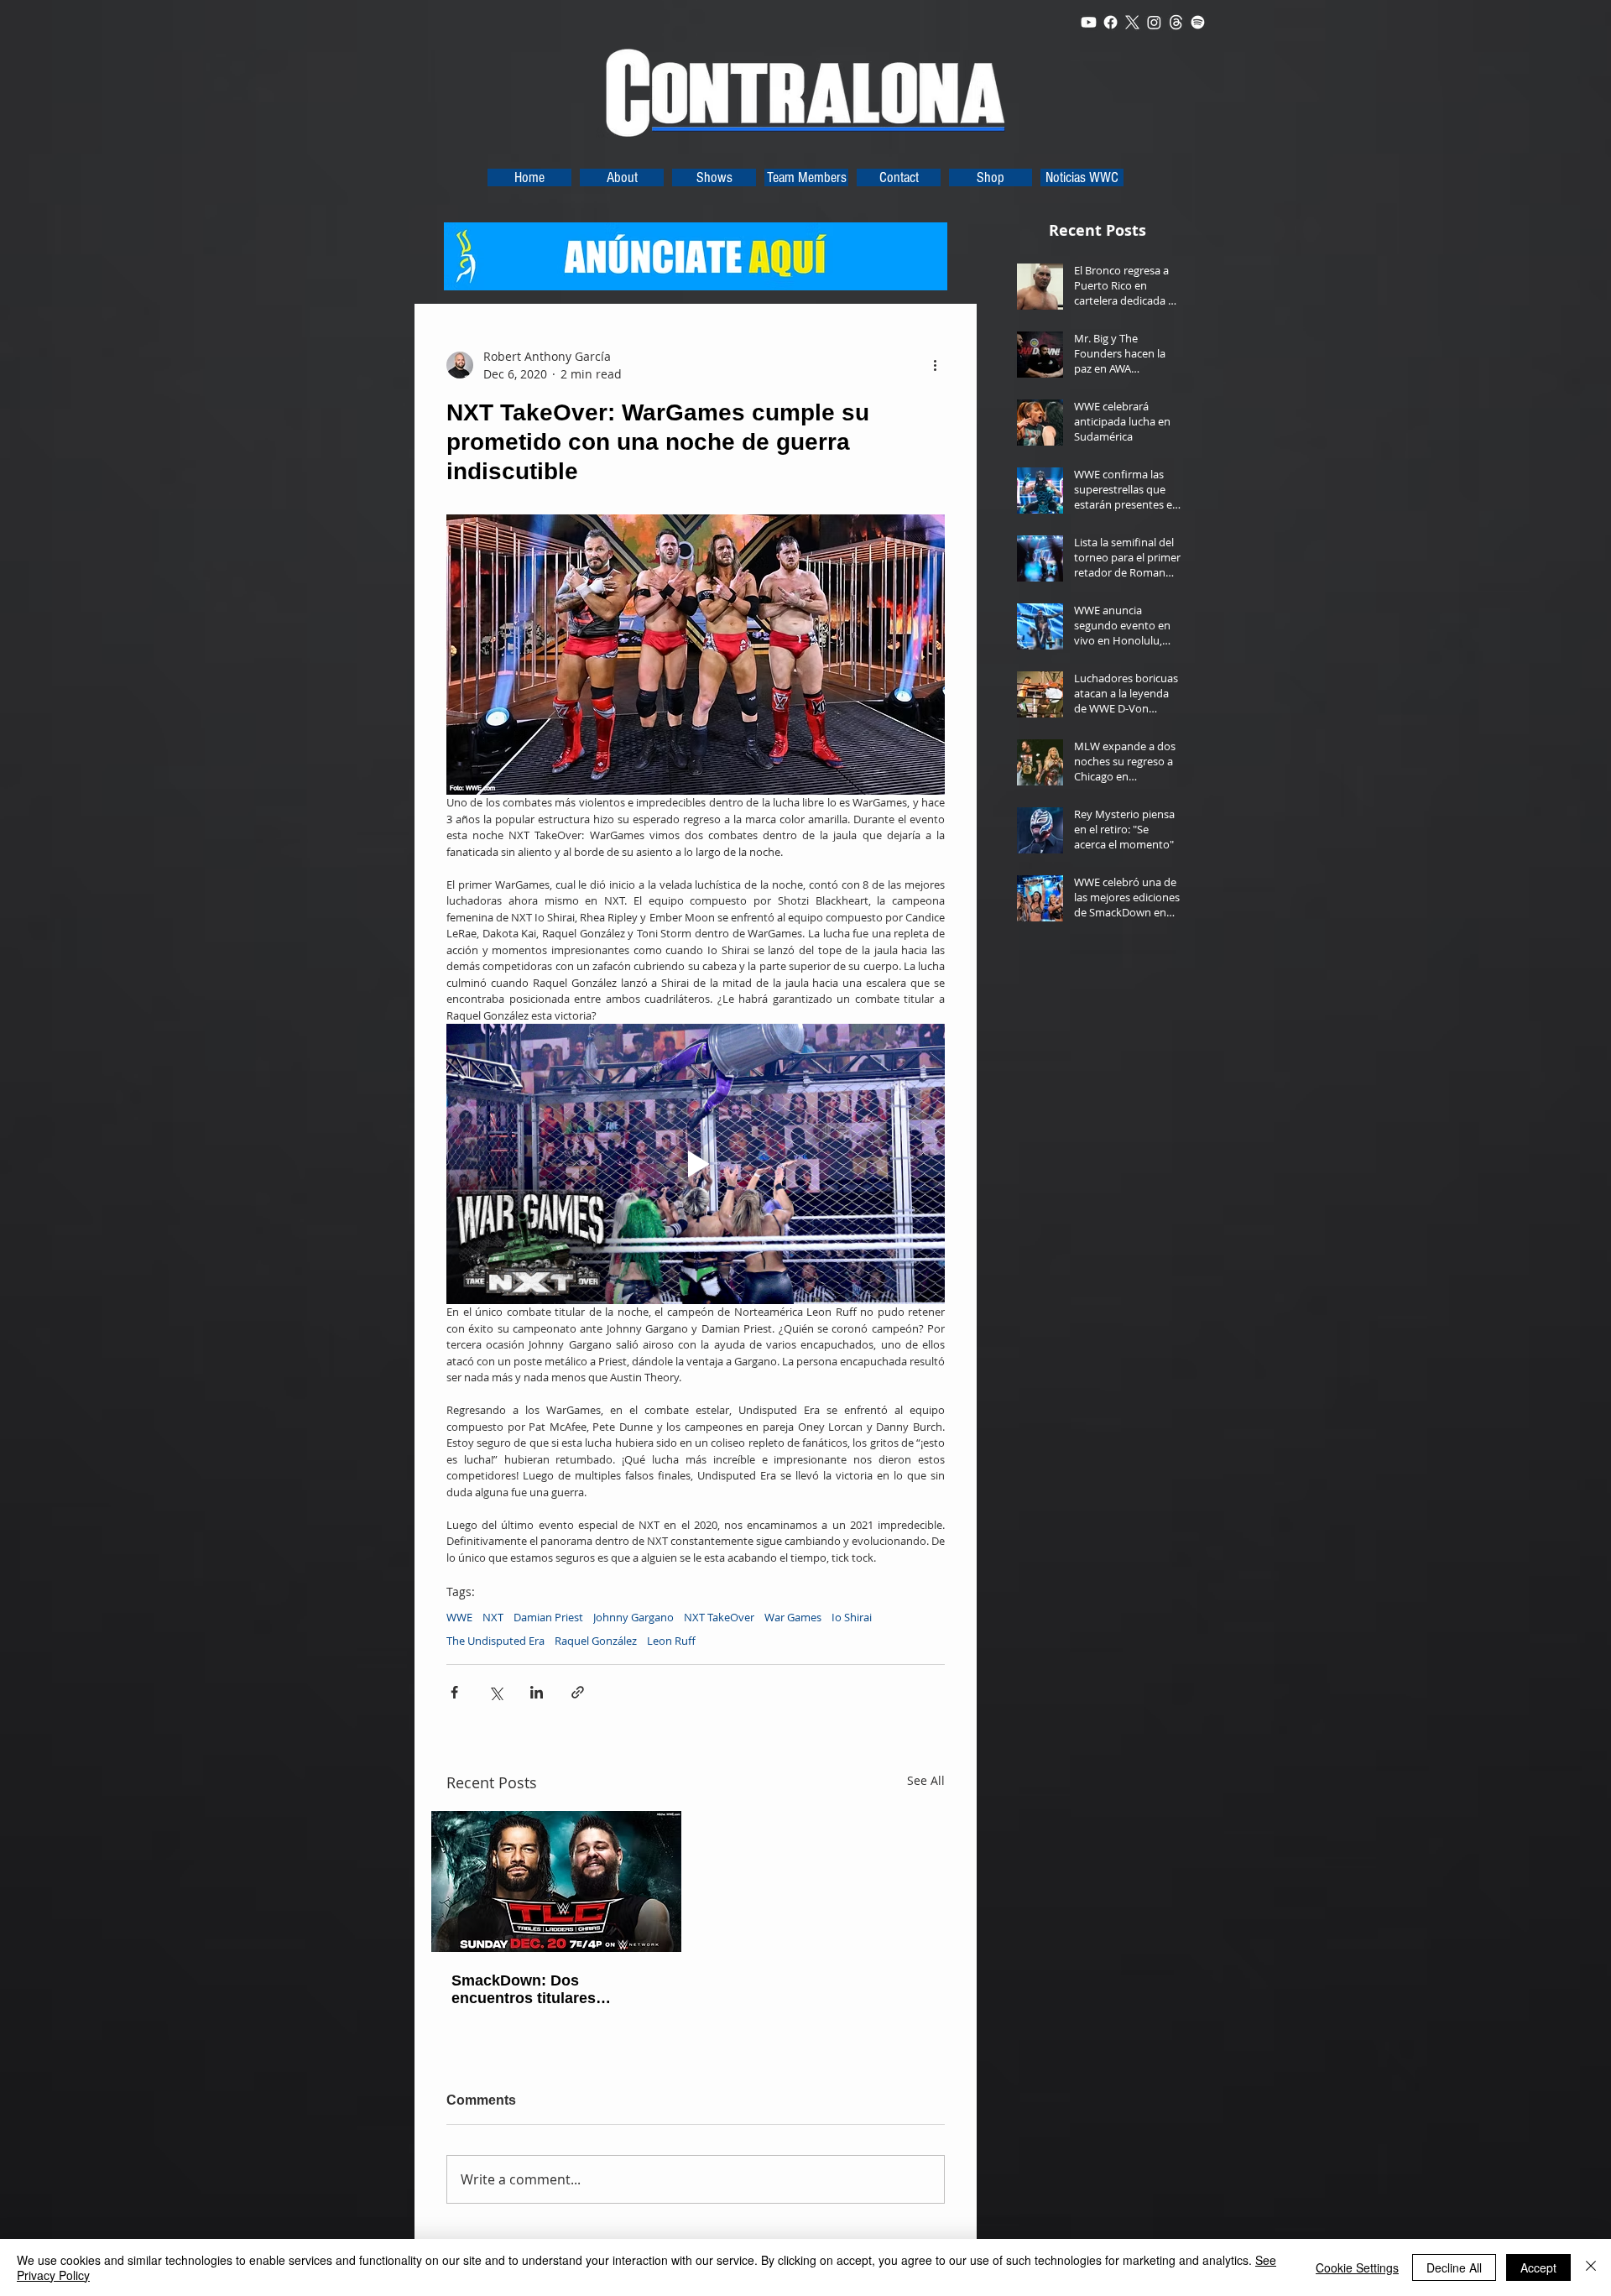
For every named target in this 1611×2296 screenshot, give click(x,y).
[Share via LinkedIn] (537, 1692)
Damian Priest (548, 1617)
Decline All (1454, 2267)
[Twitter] (1132, 22)
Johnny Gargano (633, 1617)
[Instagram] (1154, 22)
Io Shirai (852, 1617)
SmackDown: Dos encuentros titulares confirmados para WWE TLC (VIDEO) (553, 1990)
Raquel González (596, 1641)
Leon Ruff (671, 1641)
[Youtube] (1089, 22)
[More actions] (935, 365)
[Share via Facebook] (454, 1692)
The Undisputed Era (495, 1641)
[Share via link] (578, 1692)
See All (926, 1780)
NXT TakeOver (719, 1617)
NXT (493, 1617)
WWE (459, 1617)
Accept (1538, 2267)
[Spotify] (1198, 22)
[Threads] (1176, 22)
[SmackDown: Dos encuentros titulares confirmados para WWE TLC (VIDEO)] (556, 1881)
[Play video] (696, 1164)
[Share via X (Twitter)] (495, 1692)
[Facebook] (1110, 22)
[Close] (1591, 2267)
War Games (793, 1617)
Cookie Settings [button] (1357, 2267)
